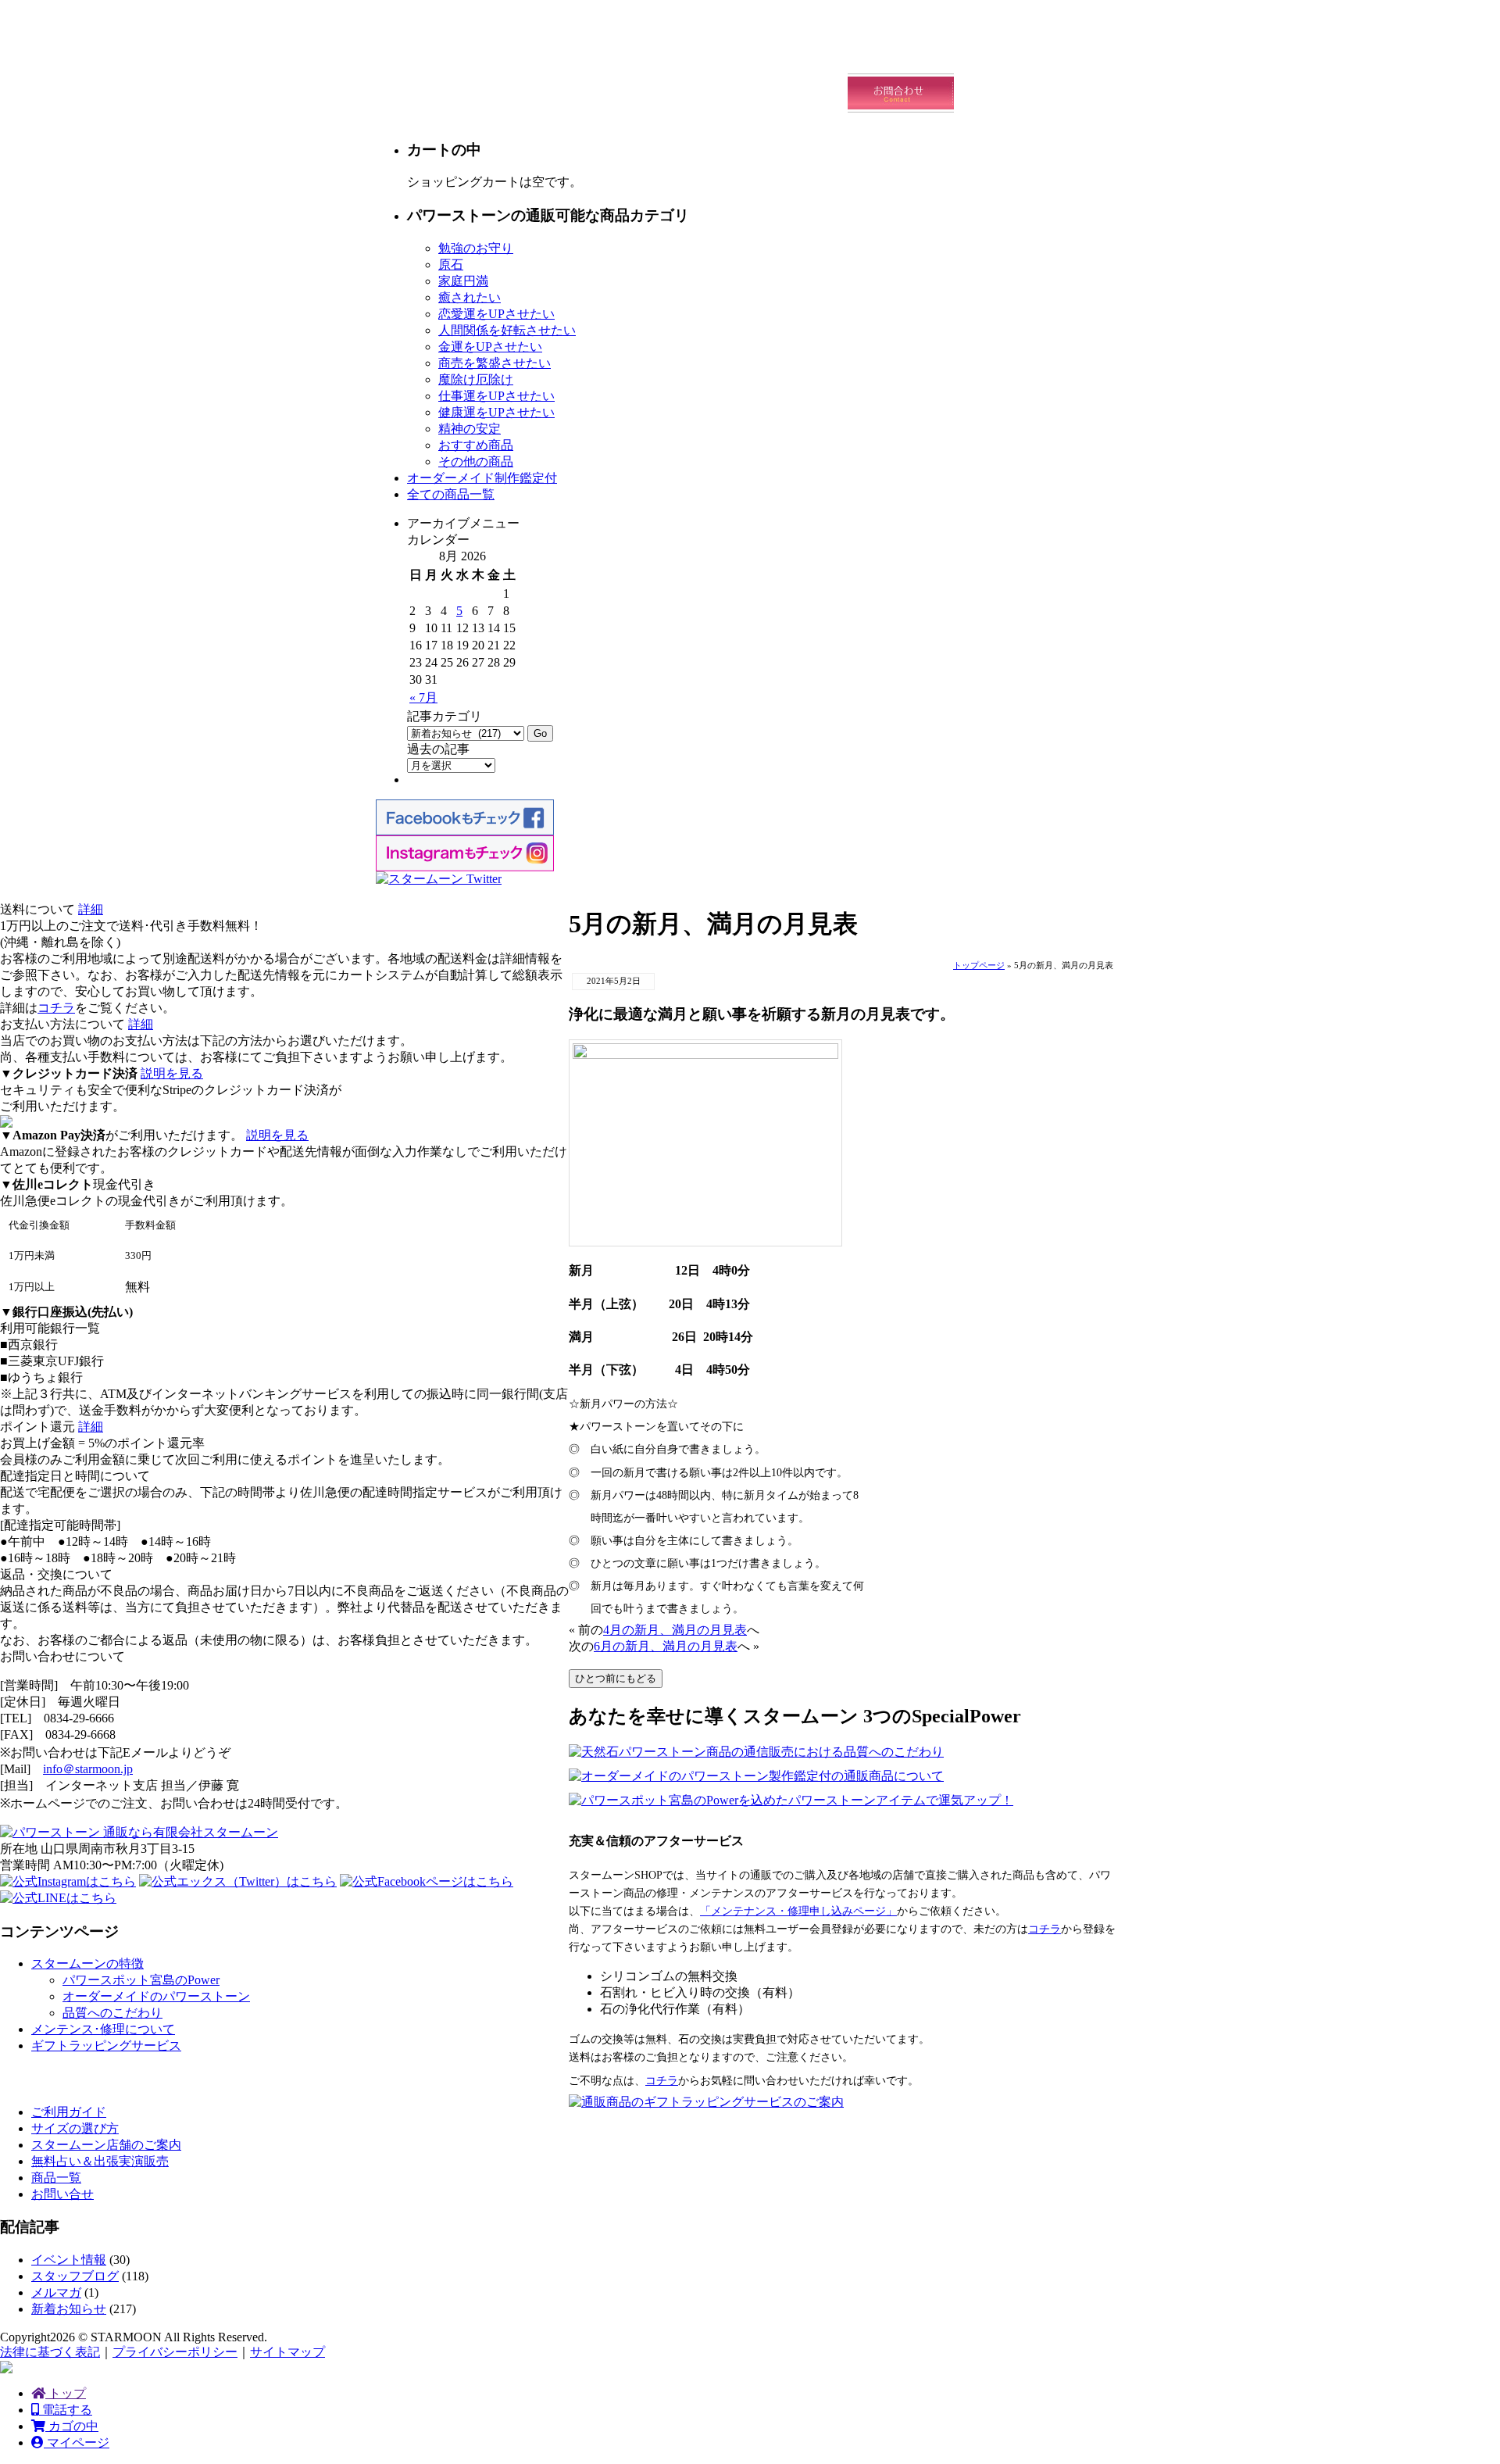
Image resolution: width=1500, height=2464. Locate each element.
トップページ (979, 965)
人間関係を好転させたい (507, 330)
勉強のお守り (476, 248)
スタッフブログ (75, 2276)
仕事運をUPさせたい (496, 396)
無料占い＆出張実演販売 (100, 2161)
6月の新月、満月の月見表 (666, 1646)
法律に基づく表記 (50, 2352)
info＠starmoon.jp (88, 1769)
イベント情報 (69, 2260)
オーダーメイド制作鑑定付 (482, 478)
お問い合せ (62, 2194)
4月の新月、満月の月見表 (675, 1630)
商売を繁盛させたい (495, 363)
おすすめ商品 (476, 445)
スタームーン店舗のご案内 (106, 2145)
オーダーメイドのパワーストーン (156, 1996)
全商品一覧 (687, 93)
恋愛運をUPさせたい (496, 314)
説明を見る (172, 1073)
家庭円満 (463, 281)
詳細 (91, 909)
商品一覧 (56, 2178)
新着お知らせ (69, 2309)
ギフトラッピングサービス (106, 2046)
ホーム (687, 54)
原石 (451, 265)
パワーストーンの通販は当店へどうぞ (508, 43)
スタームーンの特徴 (87, 1963)
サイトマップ (287, 2352)
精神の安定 (470, 429)
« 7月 (423, 697)
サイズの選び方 (75, 2128)
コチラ (1045, 1929)
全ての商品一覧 (451, 494)
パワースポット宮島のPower (141, 1980)
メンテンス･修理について (103, 2029)
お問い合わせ (901, 93)
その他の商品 (476, 461)
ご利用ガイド (1008, 54)
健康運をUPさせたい (496, 412)
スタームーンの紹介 (794, 54)
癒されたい (470, 297)
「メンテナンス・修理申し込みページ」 (798, 1911)
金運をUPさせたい (490, 347)
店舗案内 (794, 93)
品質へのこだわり (112, 2013)
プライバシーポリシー (175, 2352)
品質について (901, 54)
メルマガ (56, 2292)
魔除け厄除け (476, 379)
